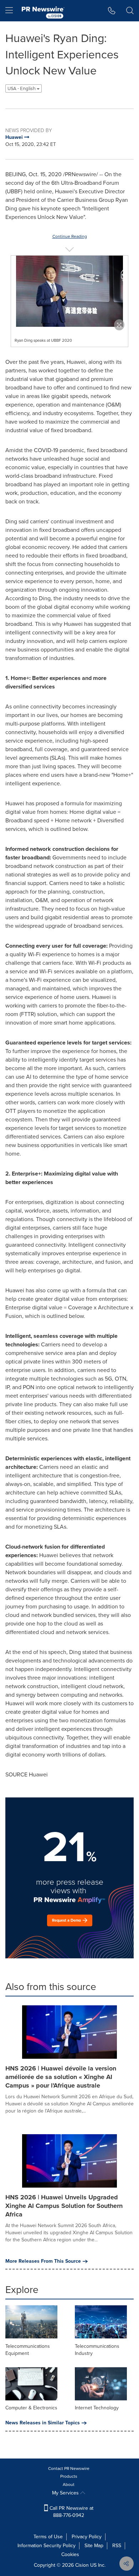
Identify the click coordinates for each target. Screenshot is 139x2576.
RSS (117, 2546)
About (69, 2485)
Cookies (70, 2554)
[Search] (130, 11)
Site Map (94, 2546)
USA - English (22, 88)
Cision (82, 2565)
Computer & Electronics (31, 2408)
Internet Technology (97, 2408)
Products (69, 2476)
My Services (66, 2493)
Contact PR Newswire (69, 2468)
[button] (69, 291)
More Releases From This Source (43, 2261)
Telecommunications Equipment (28, 2350)
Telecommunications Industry (97, 2350)
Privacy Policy (87, 2537)
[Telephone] (112, 11)
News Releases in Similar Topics (43, 2423)
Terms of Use (48, 2537)
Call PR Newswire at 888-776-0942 (71, 2512)
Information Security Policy (47, 2546)
